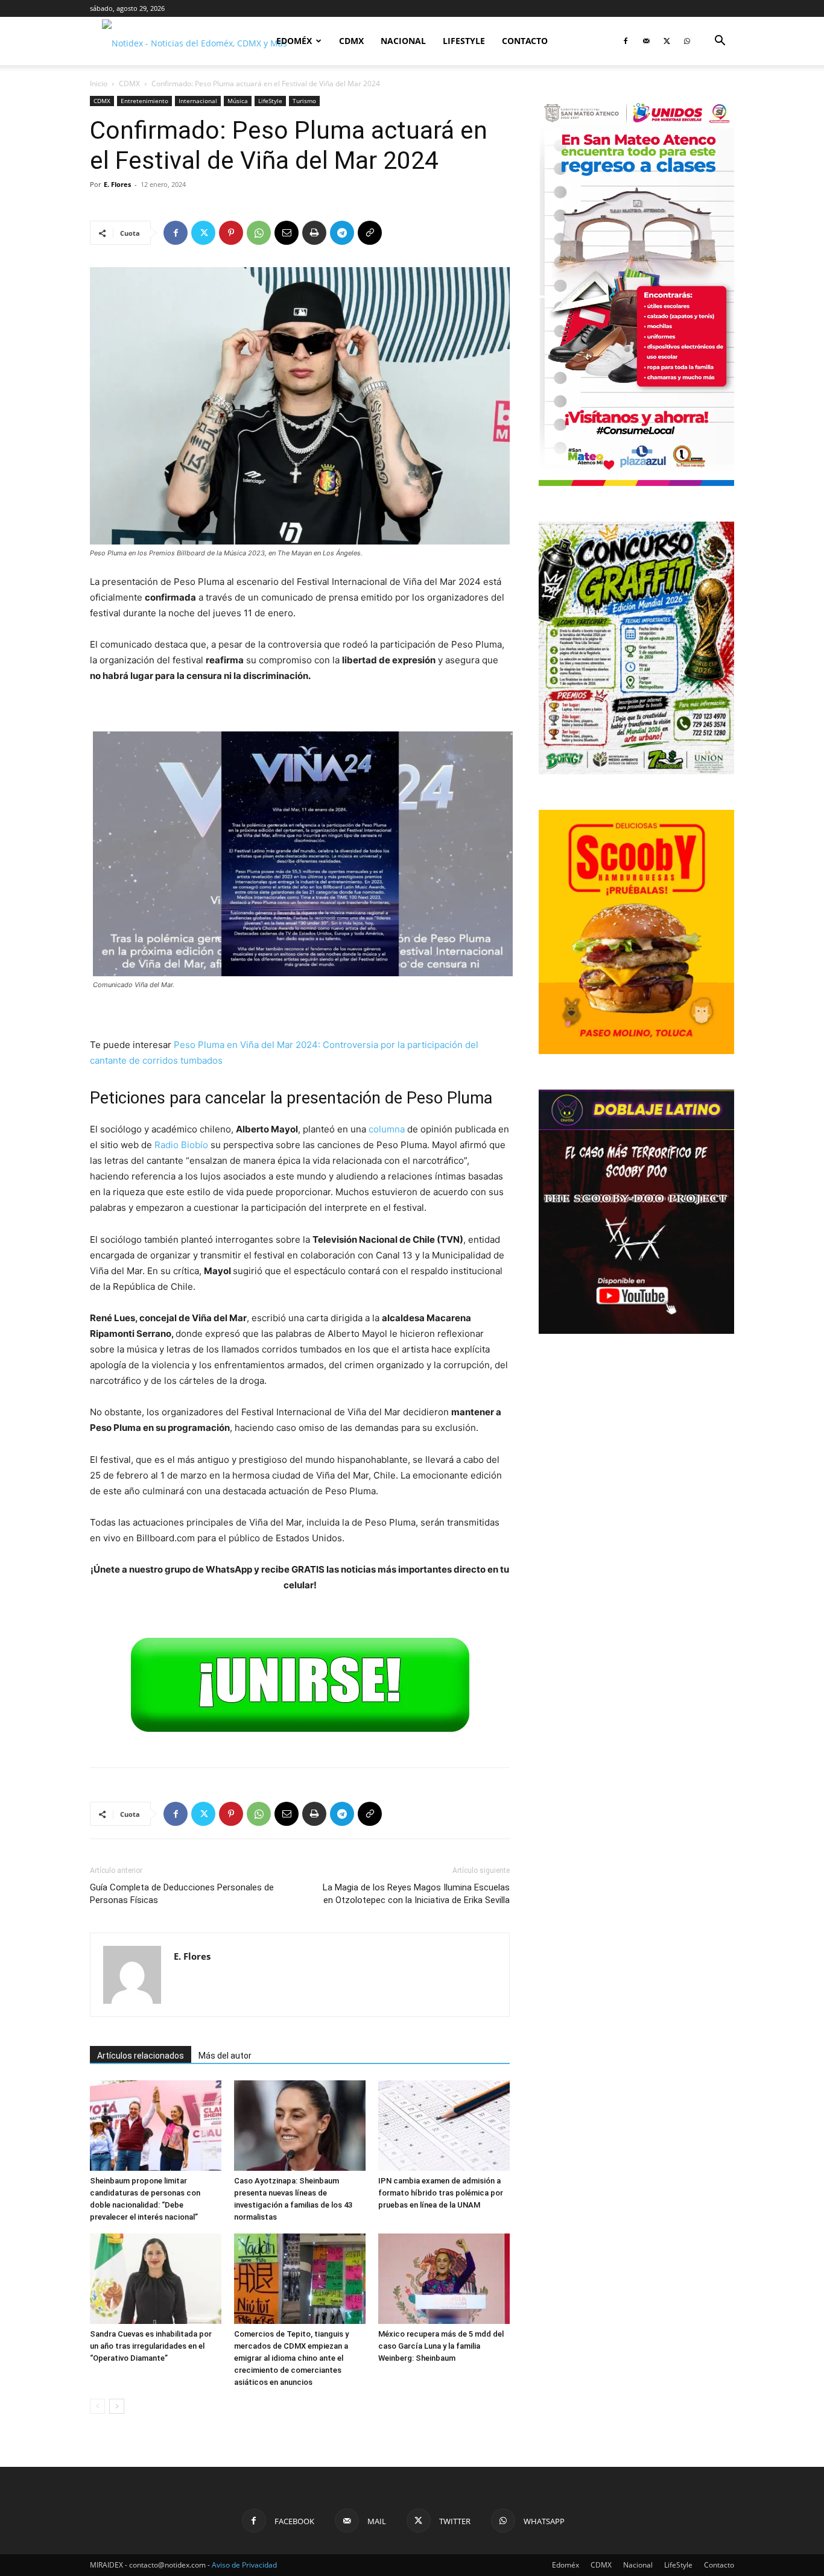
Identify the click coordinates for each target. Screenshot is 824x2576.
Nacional (403, 41)
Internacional (198, 101)
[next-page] (117, 2406)
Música (238, 101)
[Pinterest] (231, 233)
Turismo (304, 101)
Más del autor (225, 2056)
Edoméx (294, 41)
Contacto (525, 41)
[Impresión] (314, 233)
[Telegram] (342, 233)
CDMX (351, 41)
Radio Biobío (181, 1145)
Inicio (99, 84)
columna (387, 1129)
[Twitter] (667, 41)
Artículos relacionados (141, 2056)
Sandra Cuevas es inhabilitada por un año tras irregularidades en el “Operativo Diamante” (151, 2346)
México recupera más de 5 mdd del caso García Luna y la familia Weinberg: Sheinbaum (441, 2346)
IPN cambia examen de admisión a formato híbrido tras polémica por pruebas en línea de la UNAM (441, 2193)
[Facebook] (626, 41)
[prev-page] (97, 2406)
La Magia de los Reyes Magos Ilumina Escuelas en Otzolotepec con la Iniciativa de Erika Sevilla (416, 1894)
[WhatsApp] (687, 41)
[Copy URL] (370, 233)
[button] (720, 42)
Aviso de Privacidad (244, 2565)
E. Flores (117, 184)
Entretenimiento (144, 101)
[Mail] (646, 41)
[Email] (287, 233)
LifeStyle (464, 41)
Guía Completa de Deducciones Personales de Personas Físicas (182, 1894)
